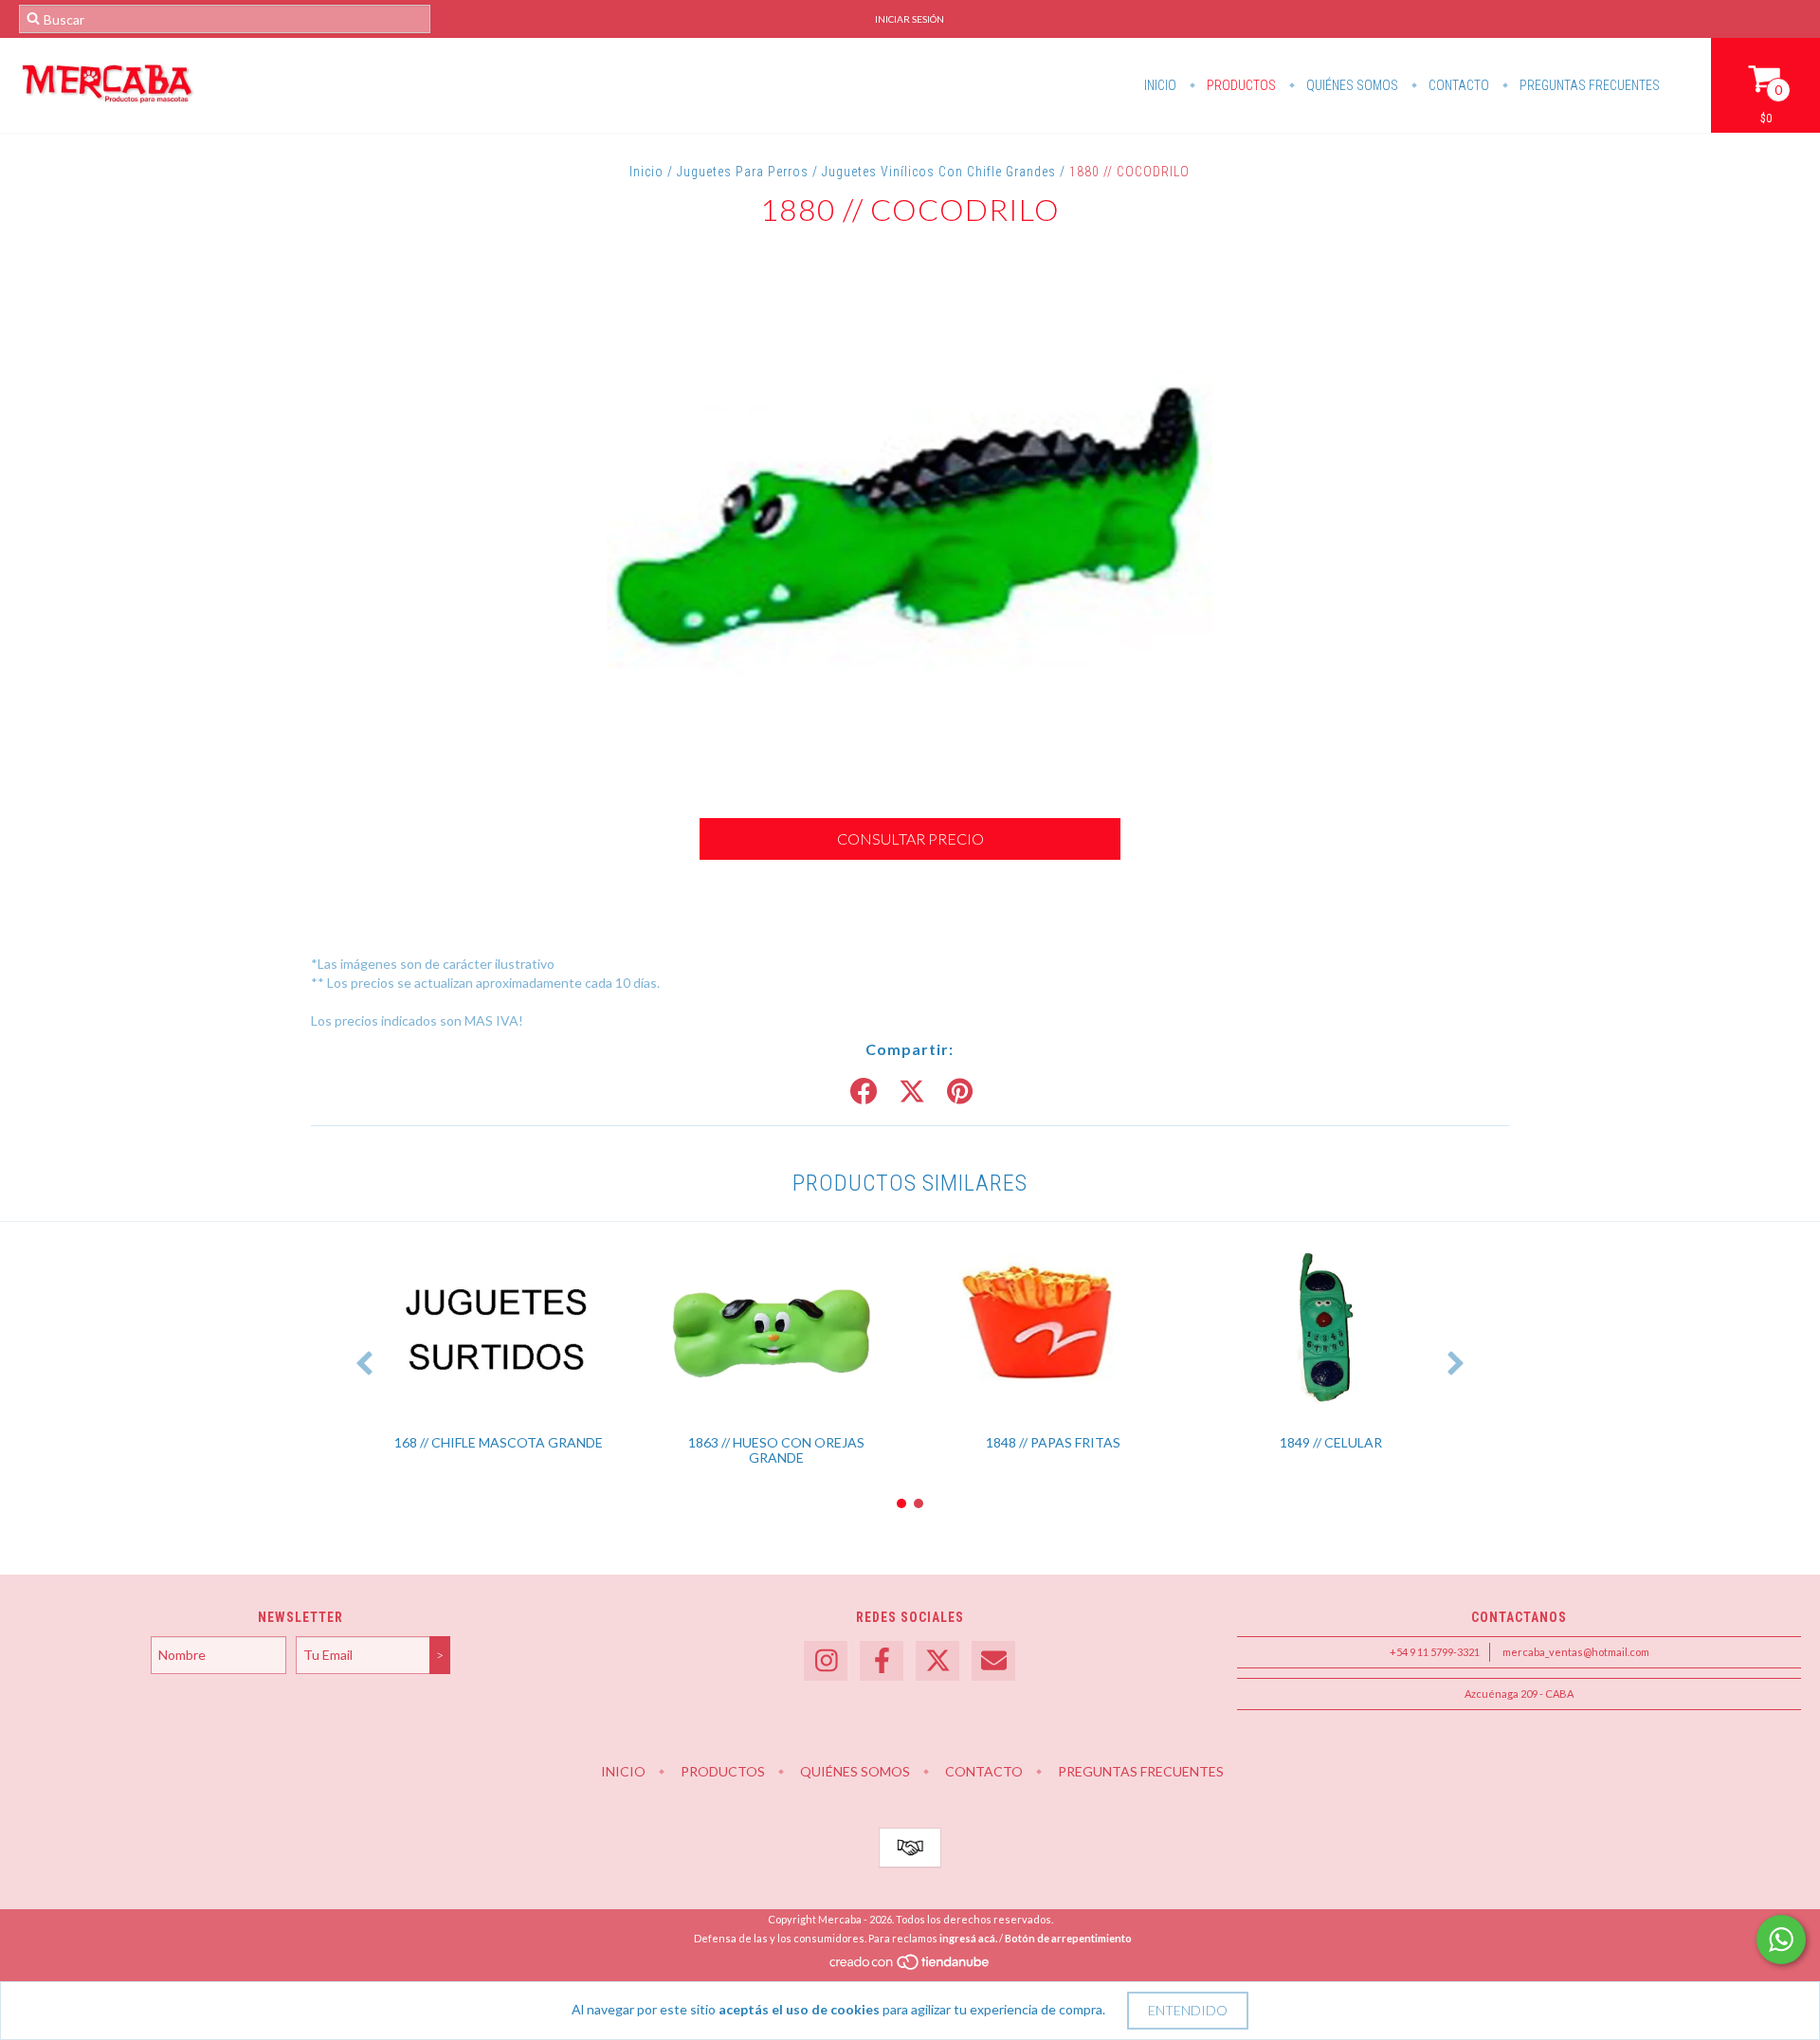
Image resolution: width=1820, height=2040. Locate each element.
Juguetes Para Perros (743, 172)
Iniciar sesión (910, 19)
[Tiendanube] (910, 1967)
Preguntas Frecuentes (1588, 85)
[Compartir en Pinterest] (960, 1092)
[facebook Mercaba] (882, 1661)
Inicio (1160, 85)
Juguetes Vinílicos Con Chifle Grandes (939, 172)
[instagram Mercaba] (826, 1661)
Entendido (1188, 2010)
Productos (1240, 85)
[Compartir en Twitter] (912, 1092)
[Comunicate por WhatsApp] (1781, 1940)
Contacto (1457, 85)
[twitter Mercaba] (937, 1661)
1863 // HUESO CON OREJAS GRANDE (776, 1450)
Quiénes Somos (1351, 85)
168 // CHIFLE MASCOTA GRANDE (499, 1442)
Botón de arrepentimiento (1068, 1938)
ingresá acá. (968, 1938)
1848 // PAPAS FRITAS (1053, 1442)
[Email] (993, 1661)
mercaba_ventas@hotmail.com (1576, 1652)
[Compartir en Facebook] (864, 1092)
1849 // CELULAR (1331, 1442)
